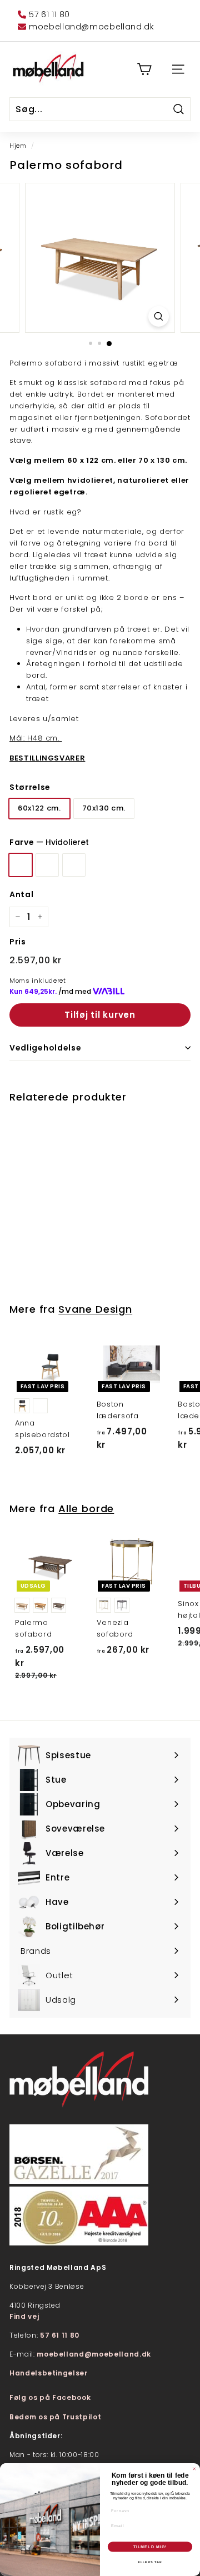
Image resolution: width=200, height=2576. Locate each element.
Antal (21, 894)
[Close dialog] (194, 2469)
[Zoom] (159, 316)
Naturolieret (47, 865)
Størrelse (30, 787)
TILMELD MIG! (150, 2547)
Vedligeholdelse (46, 1048)
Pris (18, 942)
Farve (49, 842)
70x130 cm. (104, 808)
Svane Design (95, 1309)
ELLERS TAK (150, 2562)
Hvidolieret (21, 865)
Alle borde (86, 1509)
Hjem (18, 146)
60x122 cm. (39, 808)
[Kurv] (144, 69)
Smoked (74, 865)
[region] (100, 258)
